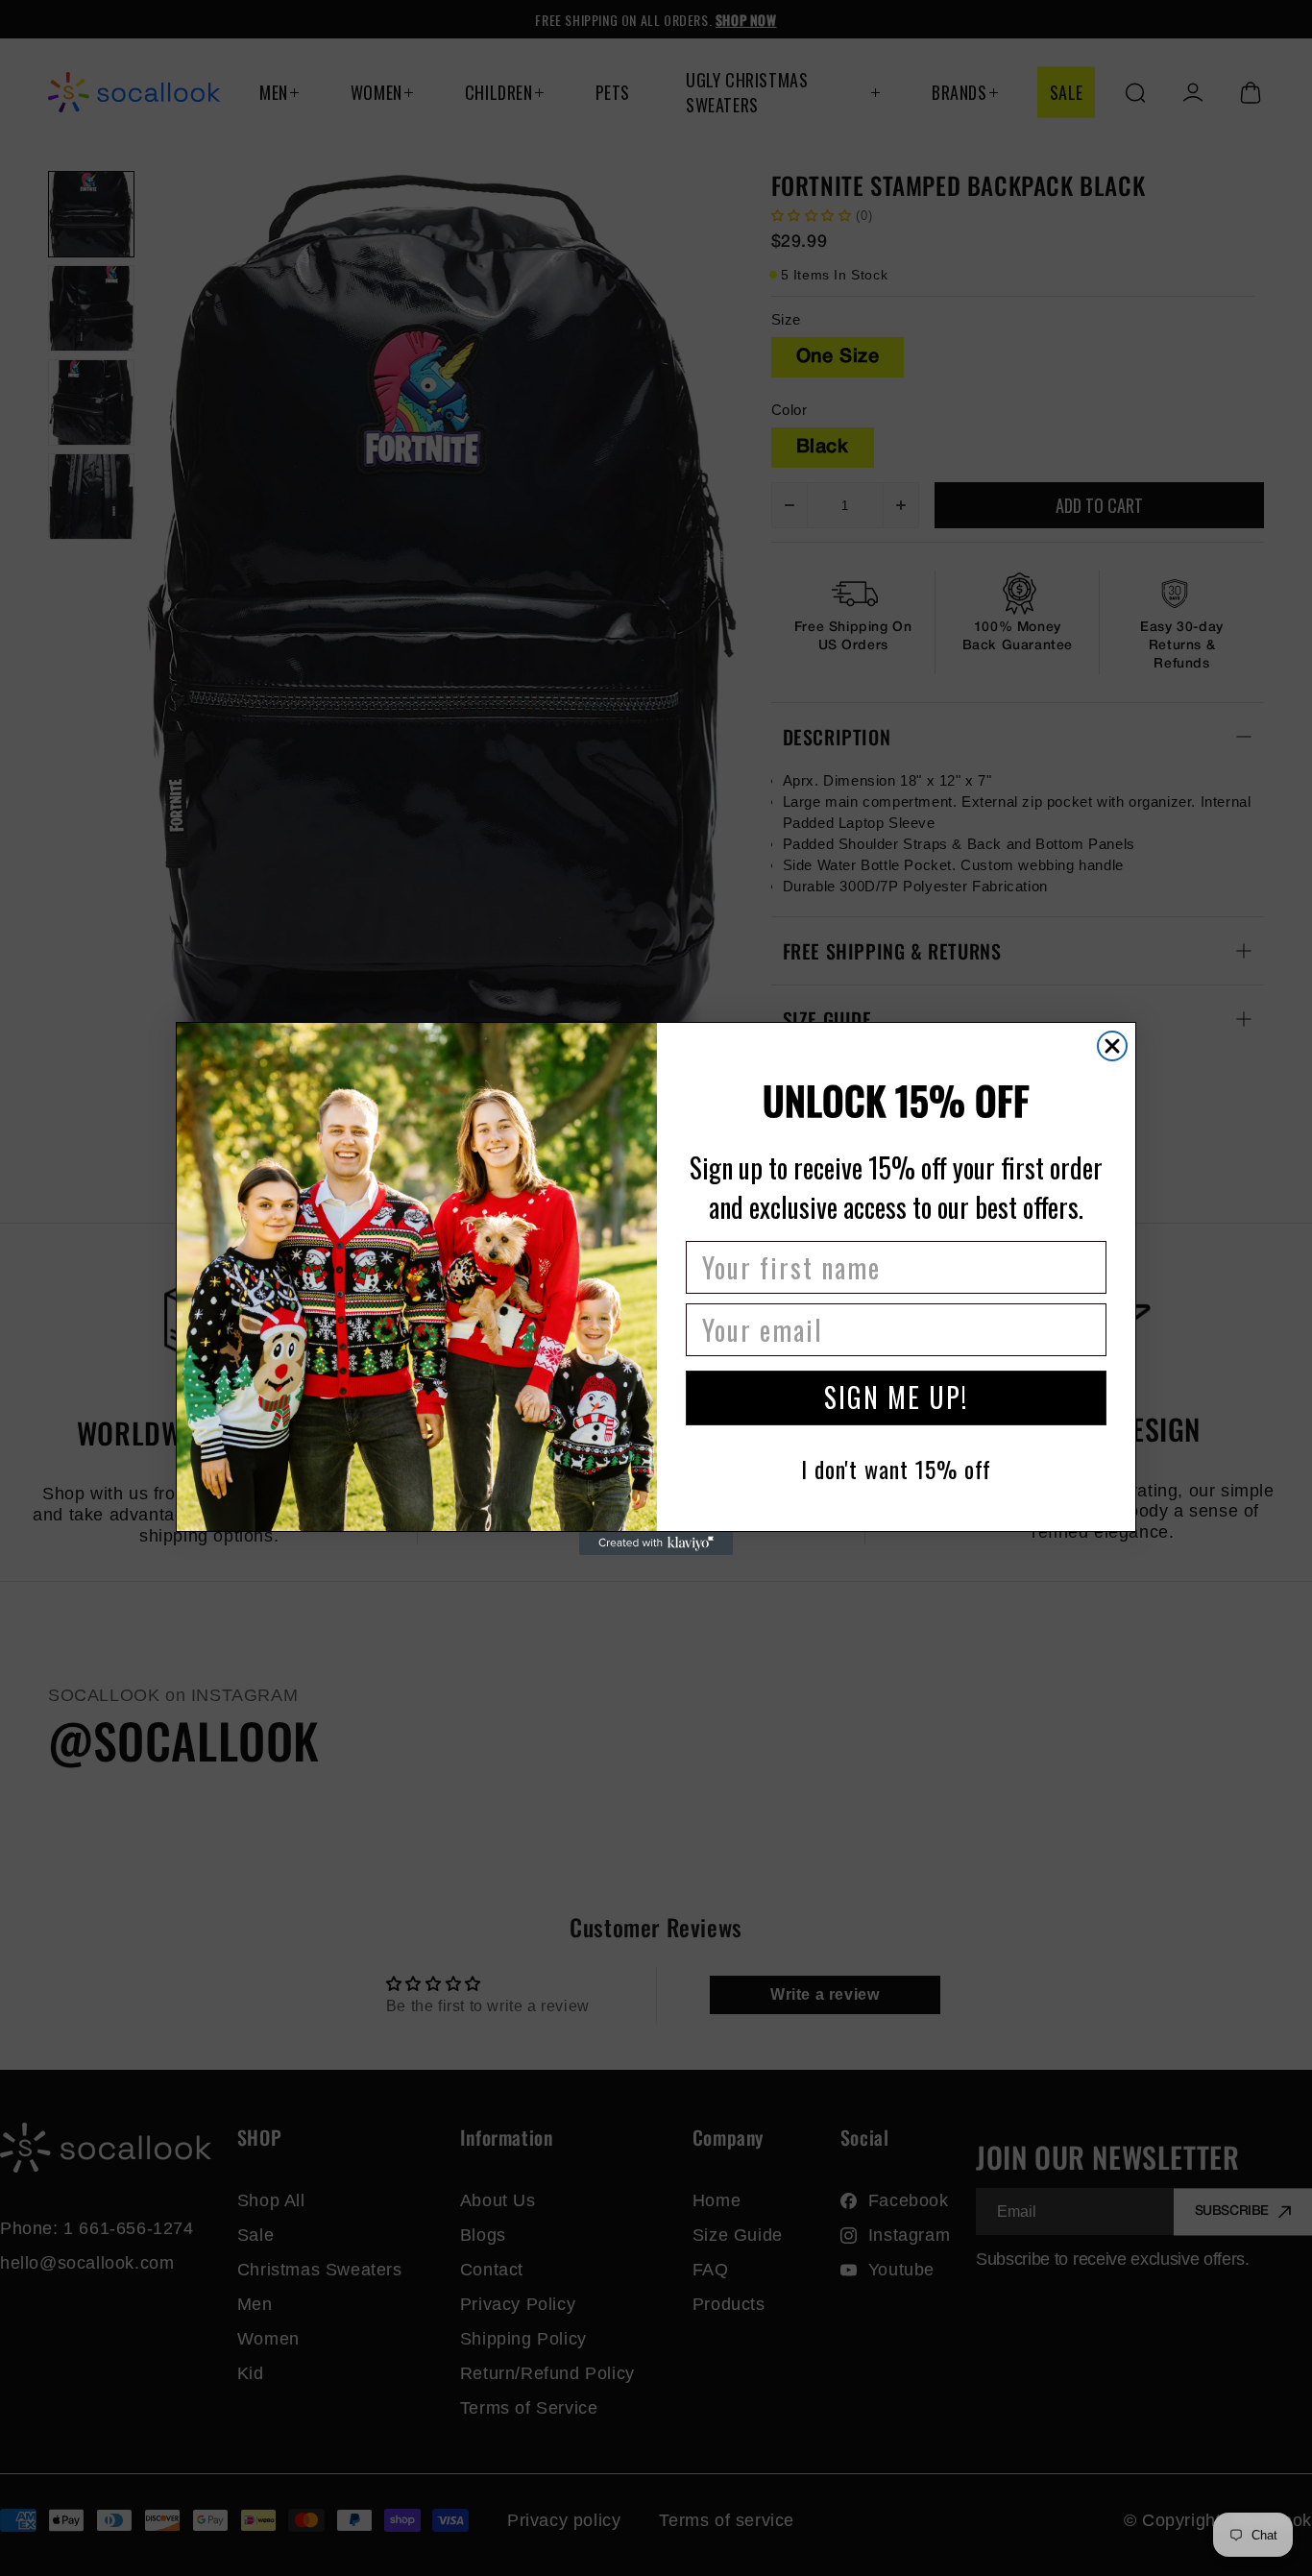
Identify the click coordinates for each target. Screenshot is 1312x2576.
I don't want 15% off (896, 1469)
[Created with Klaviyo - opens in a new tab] (656, 1543)
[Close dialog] (1112, 1046)
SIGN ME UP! (896, 1397)
